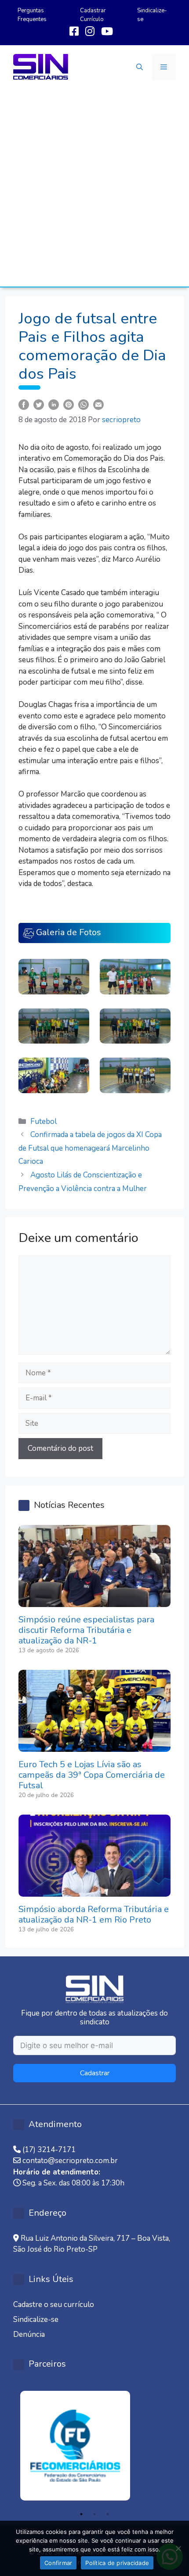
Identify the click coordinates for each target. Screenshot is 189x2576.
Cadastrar (95, 2073)
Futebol (44, 1121)
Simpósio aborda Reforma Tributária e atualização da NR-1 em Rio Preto (94, 1914)
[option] (94, 2446)
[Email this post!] (98, 404)
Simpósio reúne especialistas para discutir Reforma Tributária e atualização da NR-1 (86, 1630)
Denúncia (29, 2334)
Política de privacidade (117, 2563)
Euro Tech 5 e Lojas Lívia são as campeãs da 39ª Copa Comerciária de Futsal (92, 1775)
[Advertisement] (94, 188)
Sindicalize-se (36, 2319)
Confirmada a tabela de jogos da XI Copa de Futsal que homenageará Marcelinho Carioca (90, 1148)
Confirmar (58, 2563)
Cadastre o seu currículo (54, 2305)
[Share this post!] (24, 404)
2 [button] (94, 2514)
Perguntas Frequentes (32, 15)
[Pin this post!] (69, 404)
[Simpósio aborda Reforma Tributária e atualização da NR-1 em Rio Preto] (94, 1891)
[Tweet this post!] (39, 404)
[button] (140, 67)
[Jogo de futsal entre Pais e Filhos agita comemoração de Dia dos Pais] (54, 976)
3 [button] (108, 2514)
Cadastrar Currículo (93, 15)
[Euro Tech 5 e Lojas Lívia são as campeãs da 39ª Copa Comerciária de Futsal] (94, 1746)
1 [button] (81, 2514)
